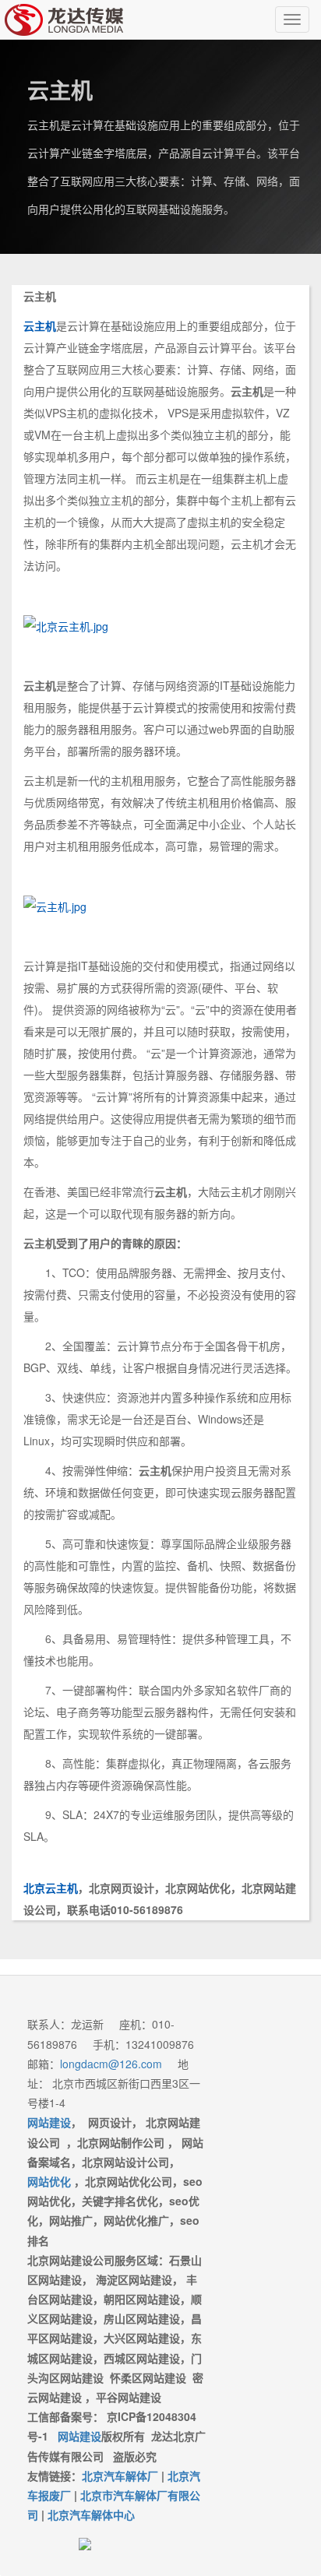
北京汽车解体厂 (120, 2476)
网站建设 (79, 2436)
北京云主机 (51, 1888)
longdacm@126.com (111, 2064)
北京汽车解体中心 (91, 2514)
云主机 (40, 326)
